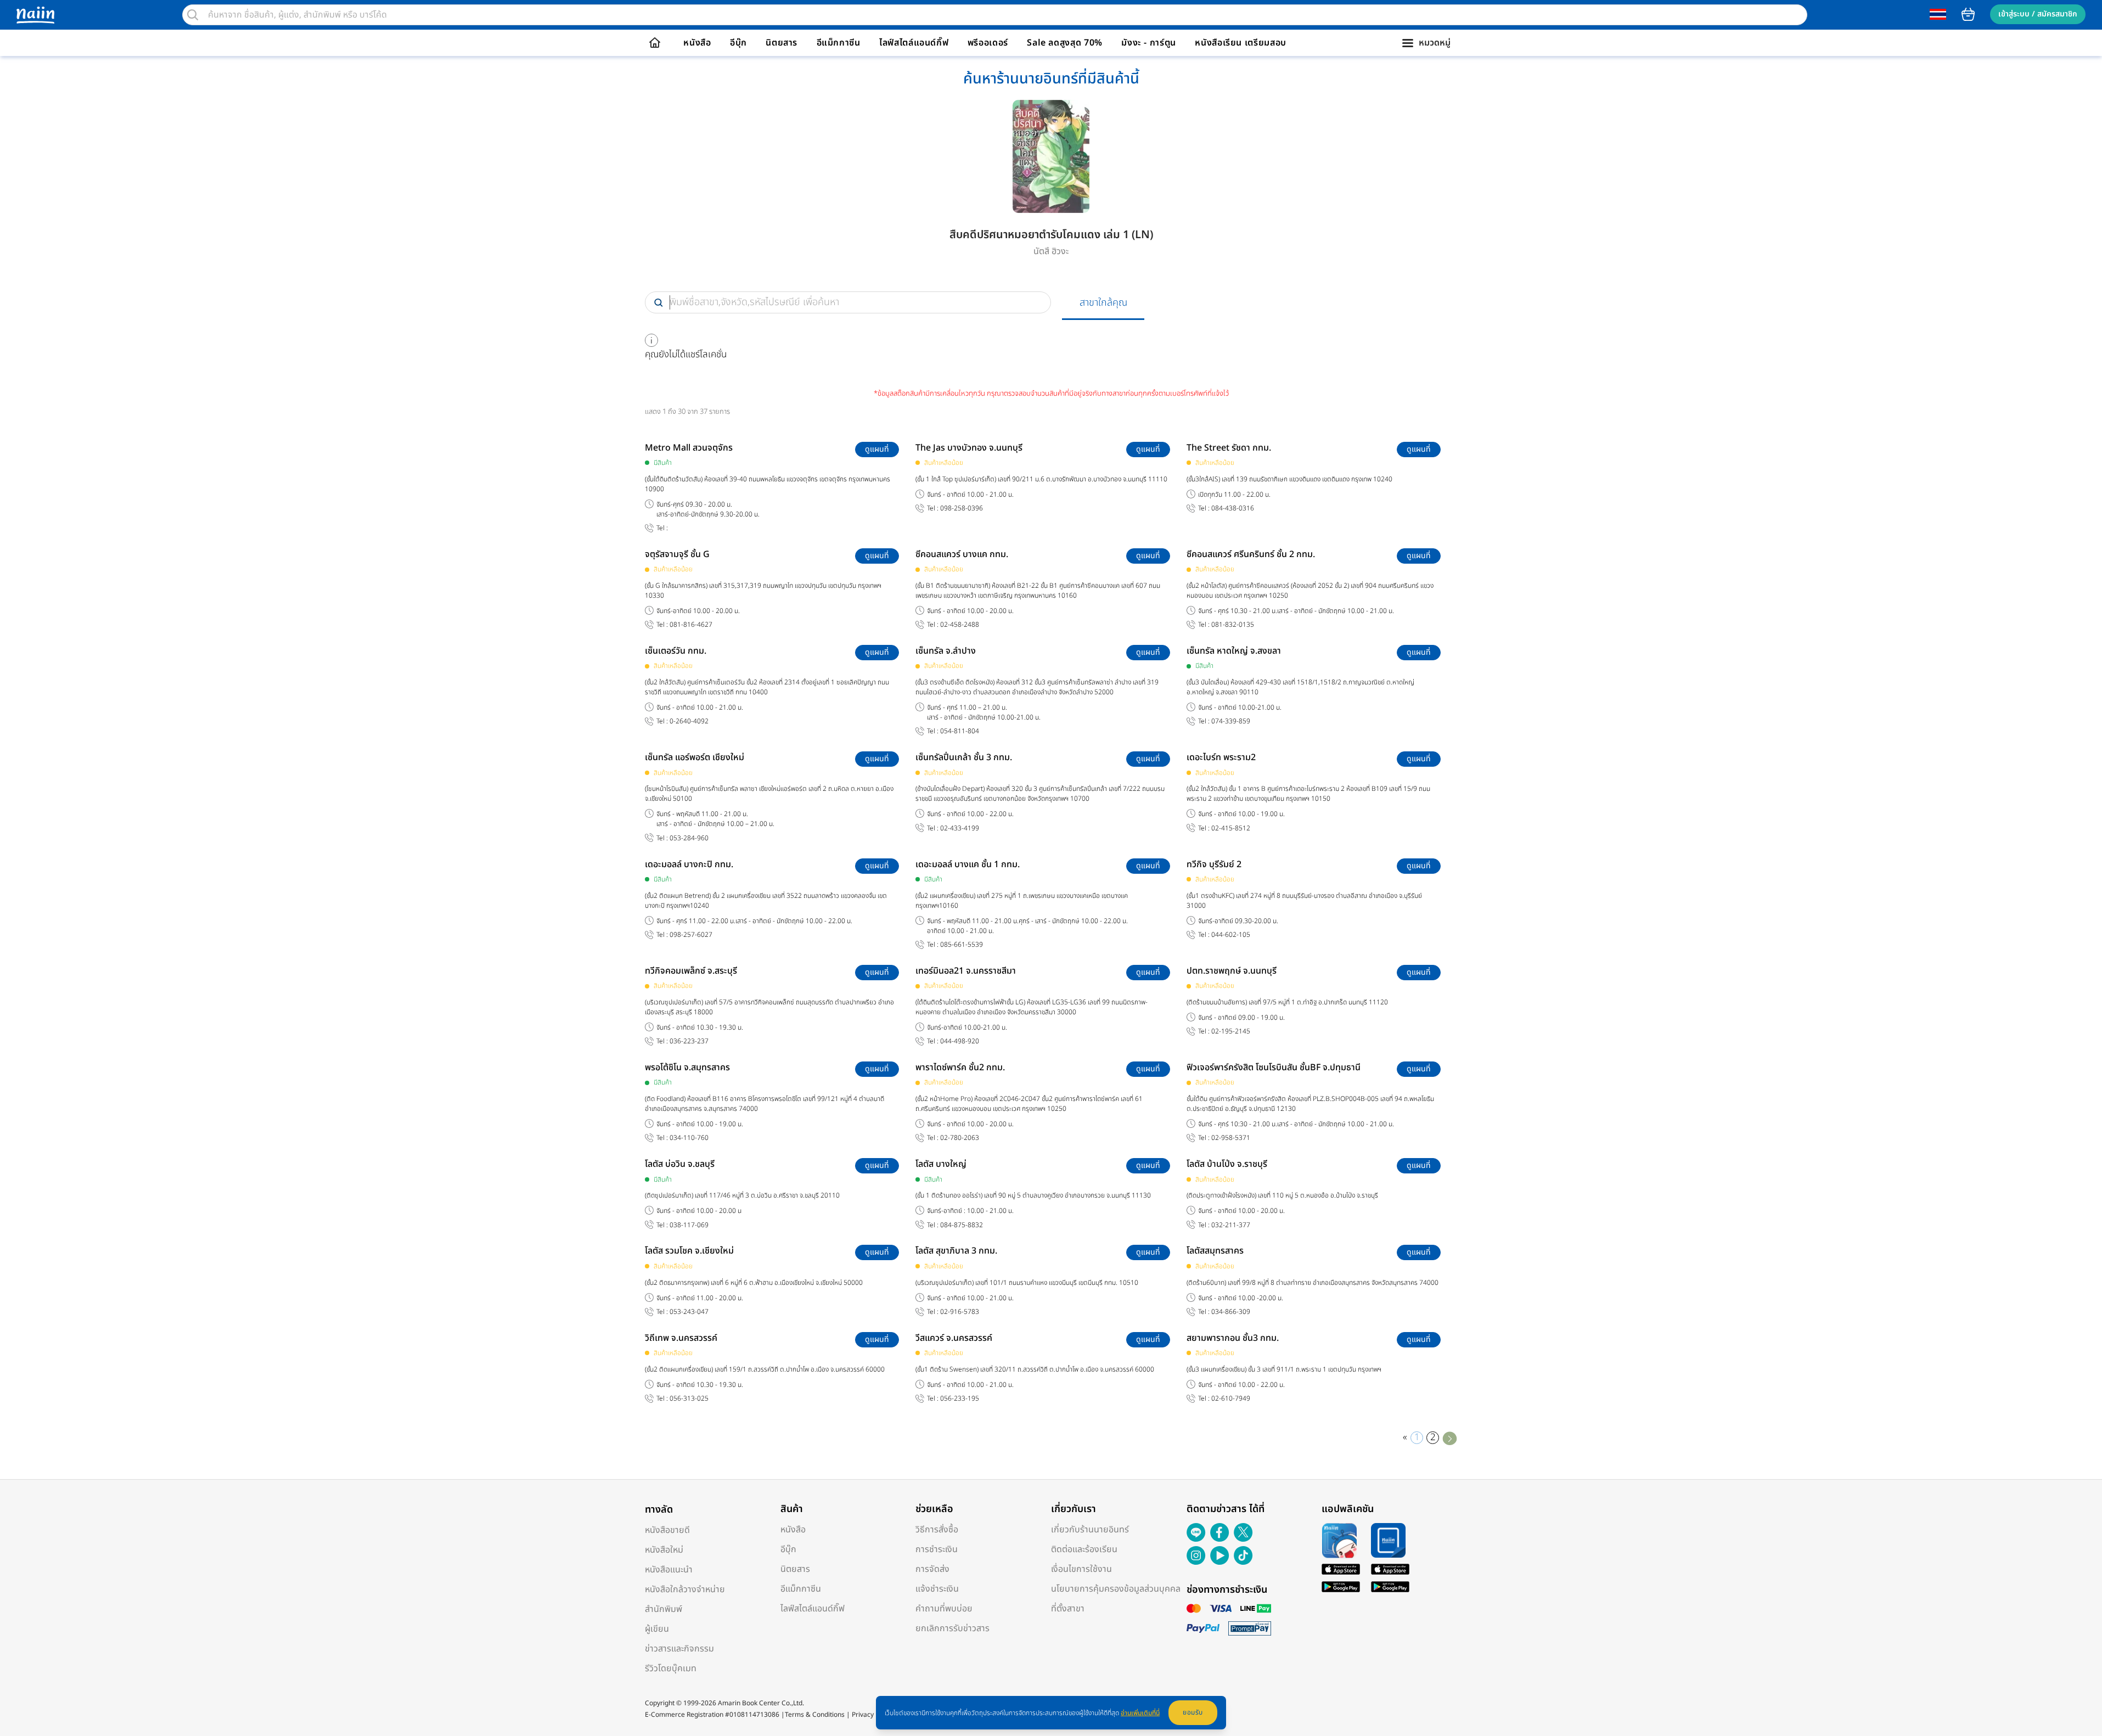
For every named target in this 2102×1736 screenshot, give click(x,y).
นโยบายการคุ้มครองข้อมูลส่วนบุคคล (1116, 1589)
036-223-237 (689, 1041)
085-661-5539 (962, 945)
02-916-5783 (960, 1312)
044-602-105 (1231, 935)
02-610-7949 (1231, 1399)
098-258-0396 (962, 509)
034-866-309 (1231, 1312)
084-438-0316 (1233, 509)
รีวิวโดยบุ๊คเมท (671, 1668)
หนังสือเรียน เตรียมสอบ (1241, 43)
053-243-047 (689, 1312)
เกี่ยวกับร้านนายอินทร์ (1090, 1530)
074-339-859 (1231, 721)
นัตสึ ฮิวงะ (1051, 251)
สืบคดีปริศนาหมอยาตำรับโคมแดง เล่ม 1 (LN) (1051, 235)
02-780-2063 (960, 1138)
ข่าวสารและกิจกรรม (679, 1649)
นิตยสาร (782, 43)
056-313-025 (689, 1399)
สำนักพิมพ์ (664, 1609)
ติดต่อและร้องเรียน (1084, 1549)
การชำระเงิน (937, 1549)
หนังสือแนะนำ (669, 1570)
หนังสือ (697, 43)
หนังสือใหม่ (664, 1550)
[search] (193, 15)
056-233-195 (960, 1399)
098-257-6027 (691, 935)
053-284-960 (689, 838)
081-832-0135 (1233, 625)
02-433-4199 (960, 828)
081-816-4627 (691, 625)
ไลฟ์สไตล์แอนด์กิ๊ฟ (914, 43)
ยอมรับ (1193, 1712)
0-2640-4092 (689, 721)
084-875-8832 (962, 1225)
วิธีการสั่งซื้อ (937, 1530)
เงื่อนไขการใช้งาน (1081, 1569)
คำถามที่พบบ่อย (944, 1609)
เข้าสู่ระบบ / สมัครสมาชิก (2038, 14)
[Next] (1450, 1438)
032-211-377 (1231, 1225)
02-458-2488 (960, 625)
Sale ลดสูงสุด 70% (1065, 43)
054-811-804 (960, 731)
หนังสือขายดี (667, 1530)
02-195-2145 (1231, 1032)
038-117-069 (689, 1225)
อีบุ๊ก (738, 43)
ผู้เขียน (657, 1629)
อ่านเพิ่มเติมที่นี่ (1140, 1713)
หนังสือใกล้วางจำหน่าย (685, 1589)
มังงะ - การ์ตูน (1149, 43)
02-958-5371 (1231, 1138)
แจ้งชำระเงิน (937, 1589)
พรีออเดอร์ (988, 43)
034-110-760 (689, 1138)
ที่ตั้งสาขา (1068, 1609)
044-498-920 (960, 1041)
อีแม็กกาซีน (839, 43)
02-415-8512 (1231, 828)
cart (1968, 14)
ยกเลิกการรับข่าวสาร (952, 1628)
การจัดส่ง (932, 1569)
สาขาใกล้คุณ (1103, 303)
